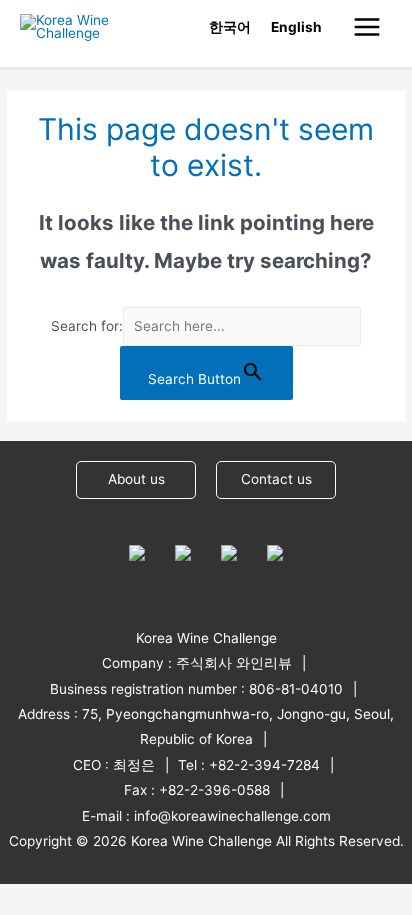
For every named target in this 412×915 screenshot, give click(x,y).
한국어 (230, 27)
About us (136, 479)
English (296, 27)
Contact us (276, 479)
